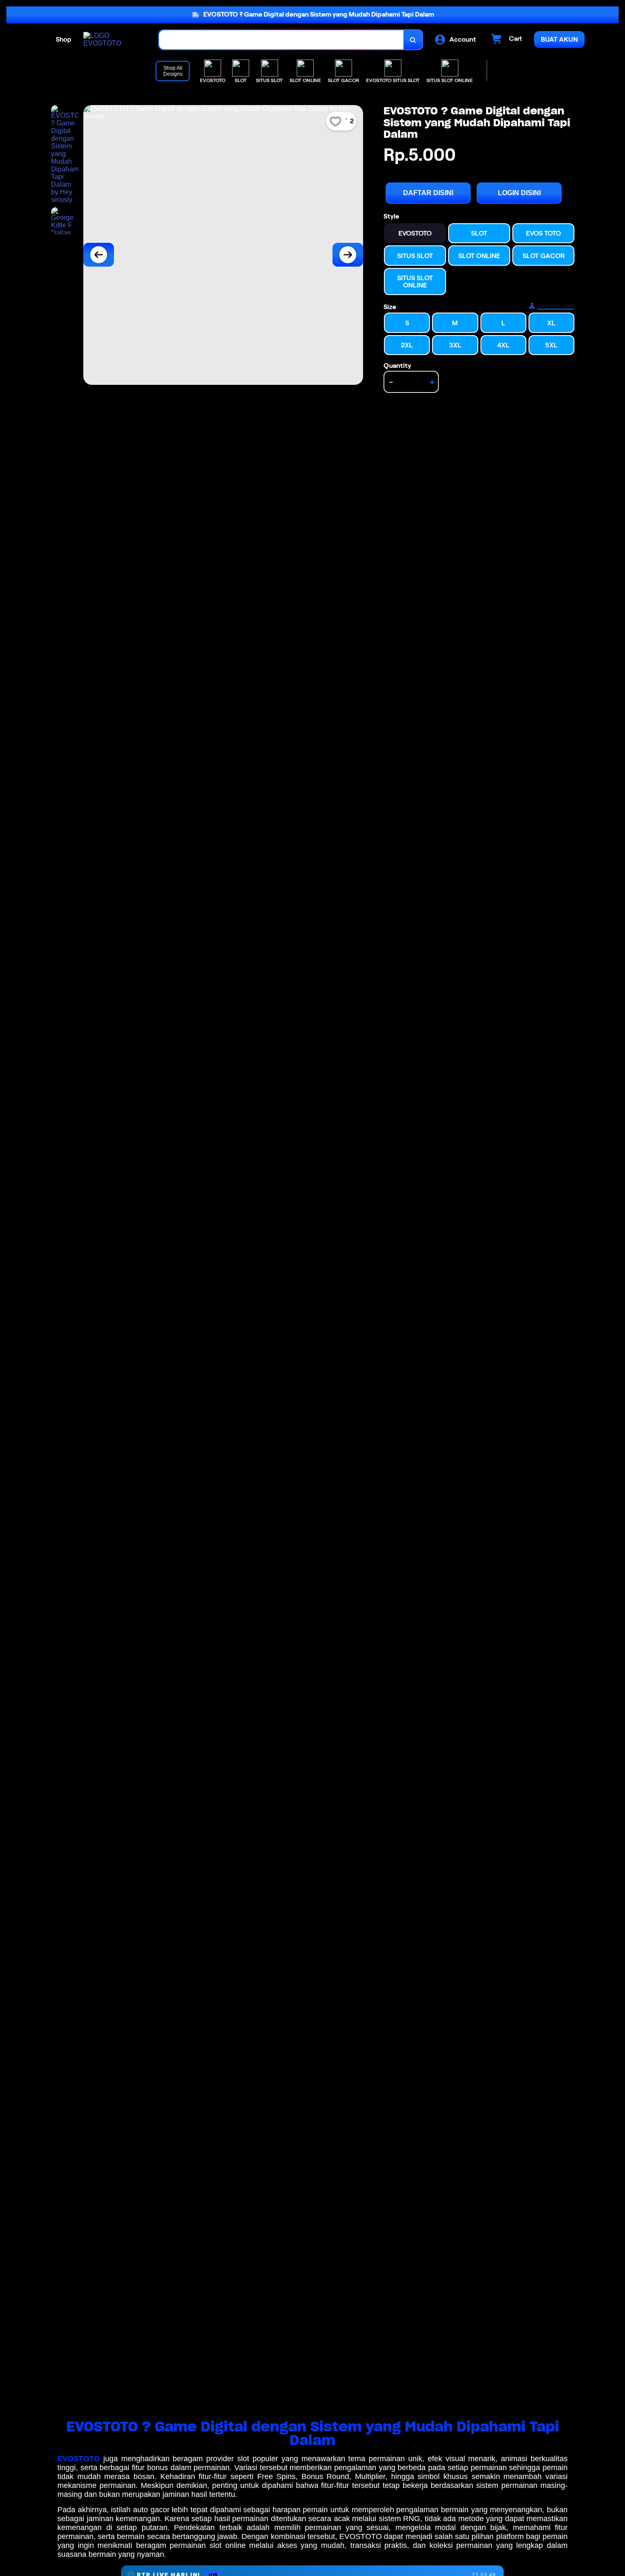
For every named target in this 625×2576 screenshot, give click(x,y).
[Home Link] (113, 40)
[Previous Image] (99, 255)
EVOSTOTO (79, 2459)
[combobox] (281, 40)
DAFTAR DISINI (428, 193)
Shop (64, 39)
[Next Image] (348, 255)
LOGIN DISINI (519, 193)
